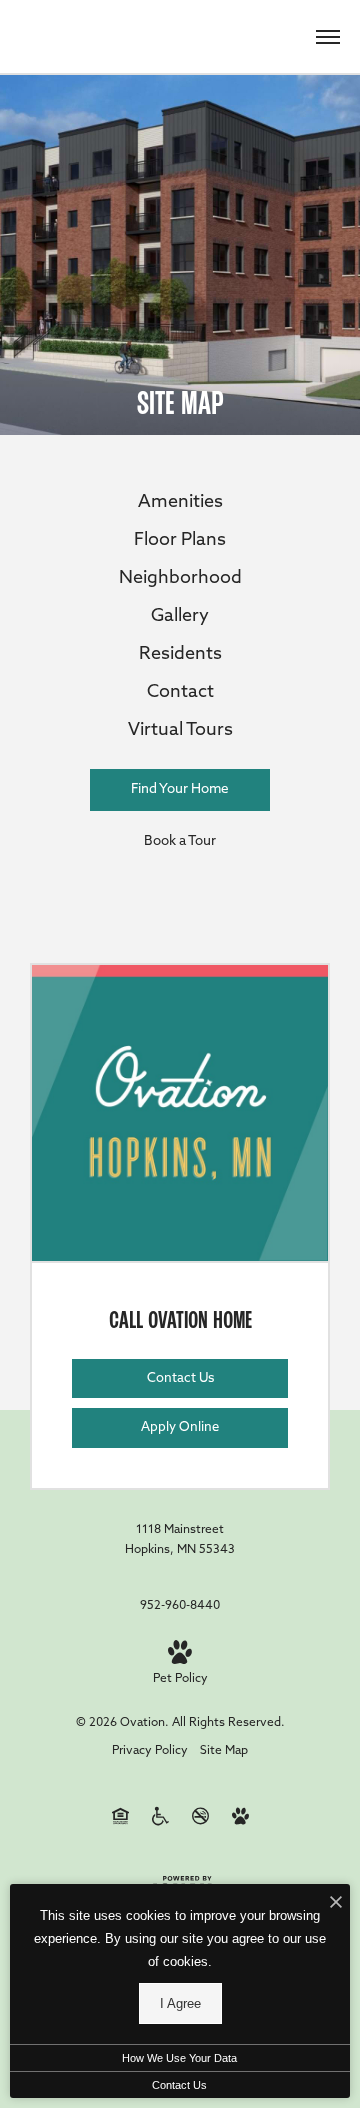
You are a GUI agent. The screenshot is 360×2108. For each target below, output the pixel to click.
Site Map (224, 1751)
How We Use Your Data (179, 2058)
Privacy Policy (150, 1751)
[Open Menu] (328, 37)
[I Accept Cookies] (336, 1904)
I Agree (180, 2003)
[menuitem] (180, 504)
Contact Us (179, 2085)
